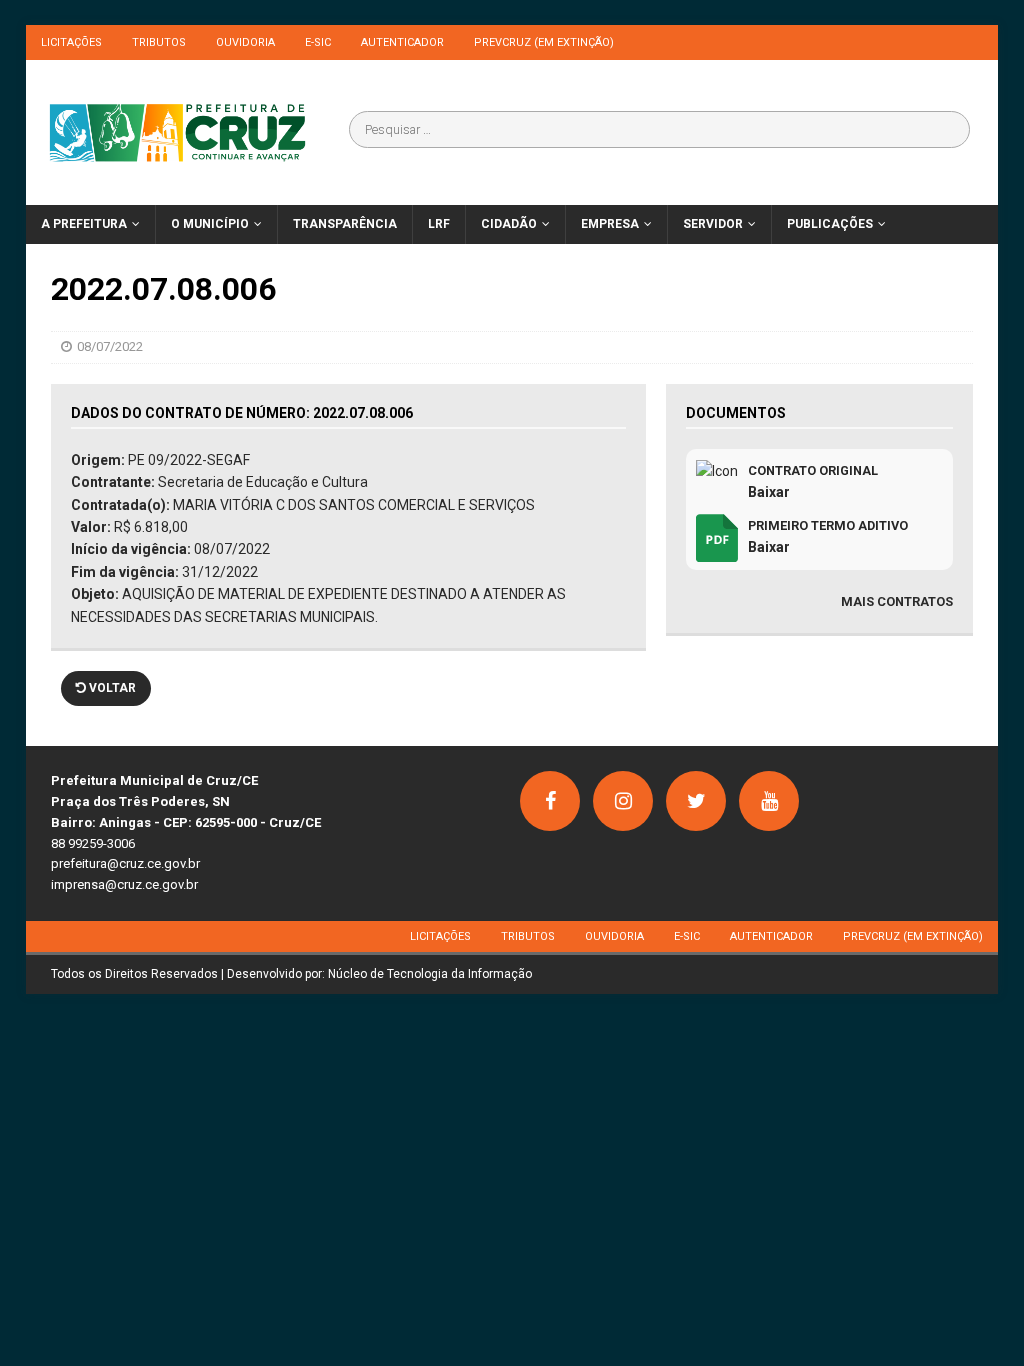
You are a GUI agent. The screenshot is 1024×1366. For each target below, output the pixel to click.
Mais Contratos (897, 601)
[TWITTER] (696, 801)
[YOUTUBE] (769, 801)
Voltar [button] (111, 688)
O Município (210, 224)
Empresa (610, 224)
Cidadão (509, 224)
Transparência (345, 224)
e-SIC (318, 42)
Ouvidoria (245, 42)
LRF (439, 224)
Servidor (713, 224)
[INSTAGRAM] (623, 801)
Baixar (769, 492)
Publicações (830, 224)
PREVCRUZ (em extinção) (544, 42)
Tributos (159, 42)
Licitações (71, 42)
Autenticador (402, 42)
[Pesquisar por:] (659, 129)
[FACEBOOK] (550, 801)
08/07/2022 (110, 346)
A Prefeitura (84, 224)
